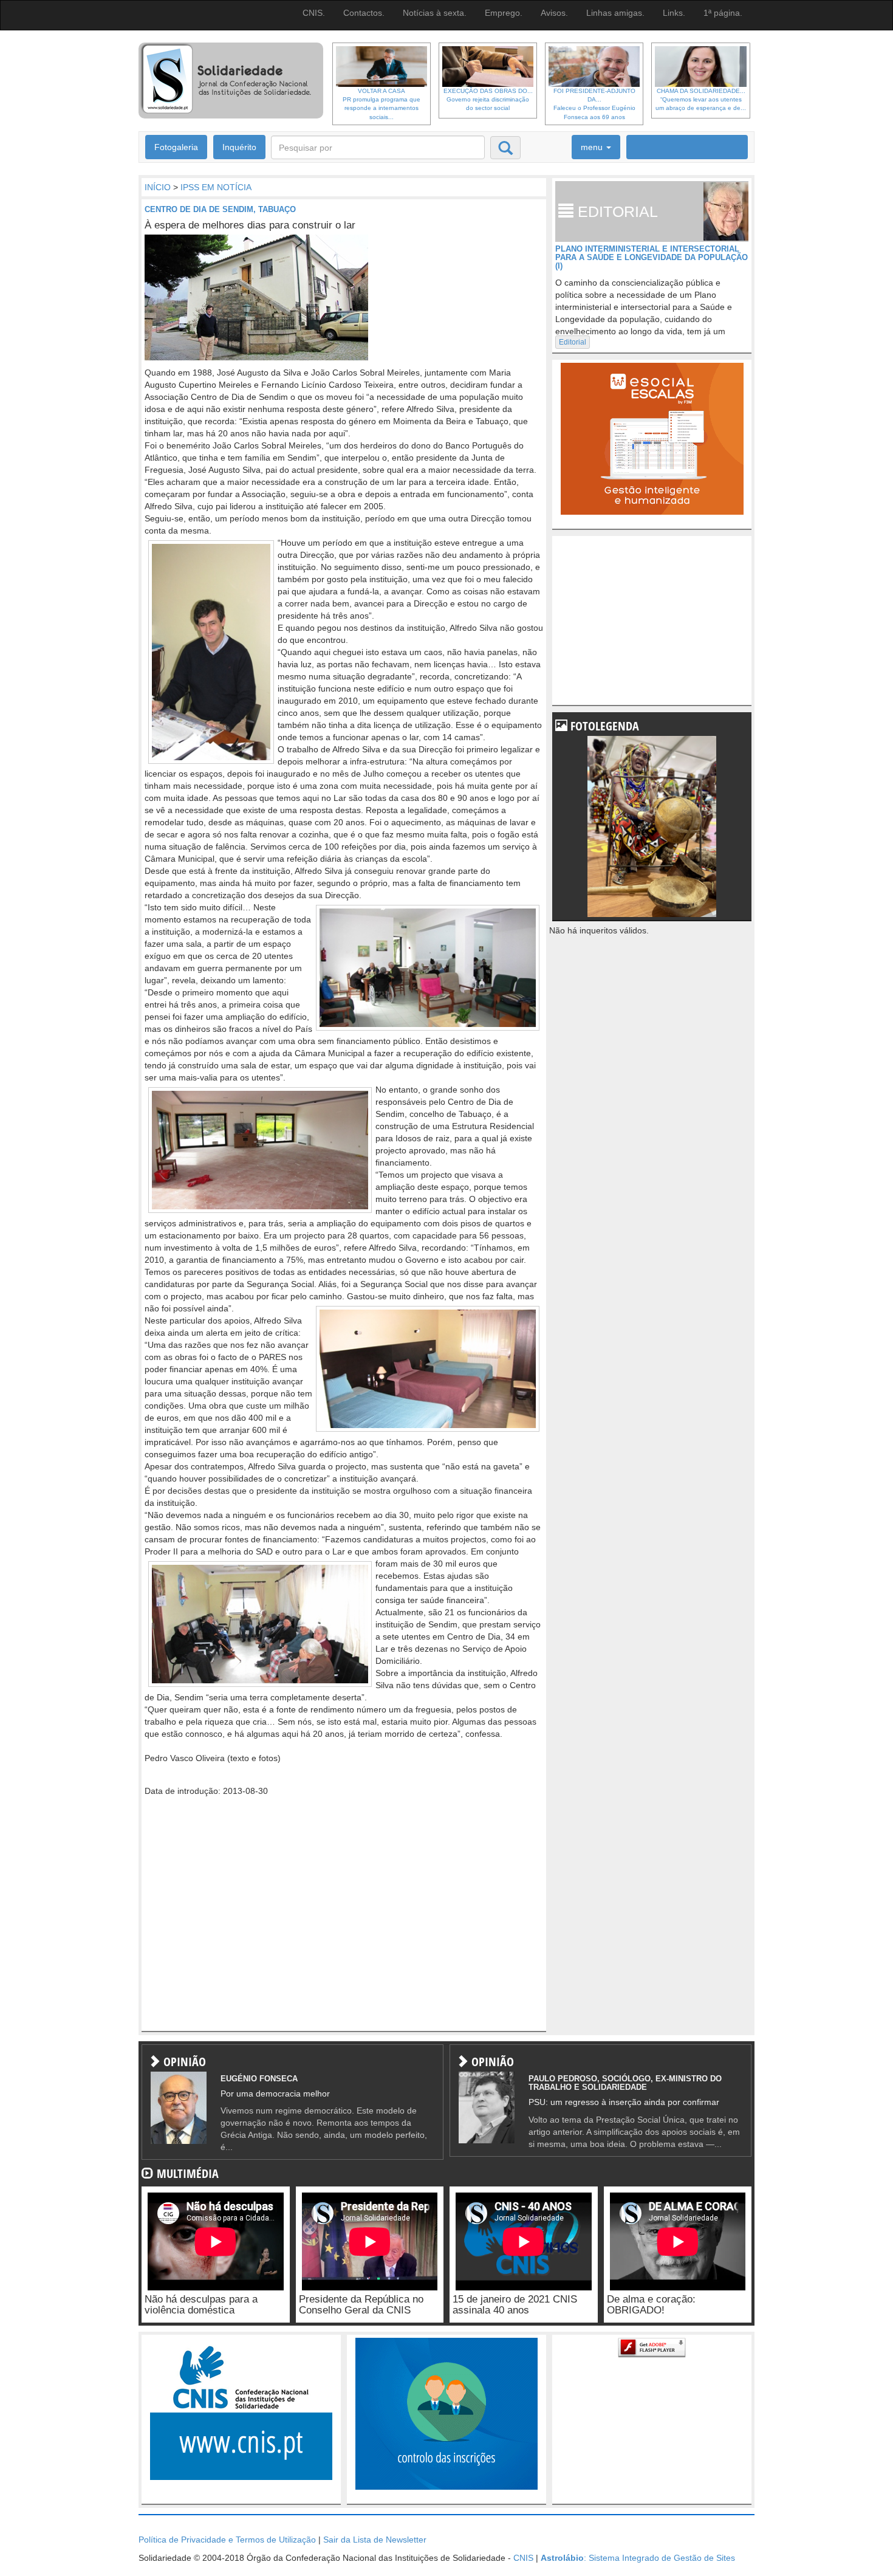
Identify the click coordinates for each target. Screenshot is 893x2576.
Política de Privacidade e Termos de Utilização (227, 2540)
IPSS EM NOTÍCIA (216, 187)
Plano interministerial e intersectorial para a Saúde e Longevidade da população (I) (652, 258)
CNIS (523, 2558)
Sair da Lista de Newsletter (375, 2540)
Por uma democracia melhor (275, 2093)
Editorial (573, 342)
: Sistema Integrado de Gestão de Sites (638, 2558)
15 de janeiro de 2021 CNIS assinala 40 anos (515, 2305)
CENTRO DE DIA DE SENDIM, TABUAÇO (220, 209)
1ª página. (723, 13)
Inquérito (239, 147)
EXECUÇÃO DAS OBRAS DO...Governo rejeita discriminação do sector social (488, 100)
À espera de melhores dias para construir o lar (250, 225)
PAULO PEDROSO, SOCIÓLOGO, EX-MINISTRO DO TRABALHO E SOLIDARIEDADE (625, 2083)
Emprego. (504, 13)
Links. (674, 13)
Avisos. (554, 13)
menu (593, 147)
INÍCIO (158, 187)
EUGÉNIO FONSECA (259, 2079)
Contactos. (364, 13)
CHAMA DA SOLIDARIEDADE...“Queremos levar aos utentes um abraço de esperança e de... (701, 100)
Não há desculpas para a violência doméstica (201, 2305)
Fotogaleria (176, 147)
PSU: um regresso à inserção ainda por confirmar (624, 2102)
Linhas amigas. (615, 13)
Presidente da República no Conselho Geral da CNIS (361, 2305)
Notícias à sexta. (435, 13)
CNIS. (314, 13)
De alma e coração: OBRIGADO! (651, 2305)
